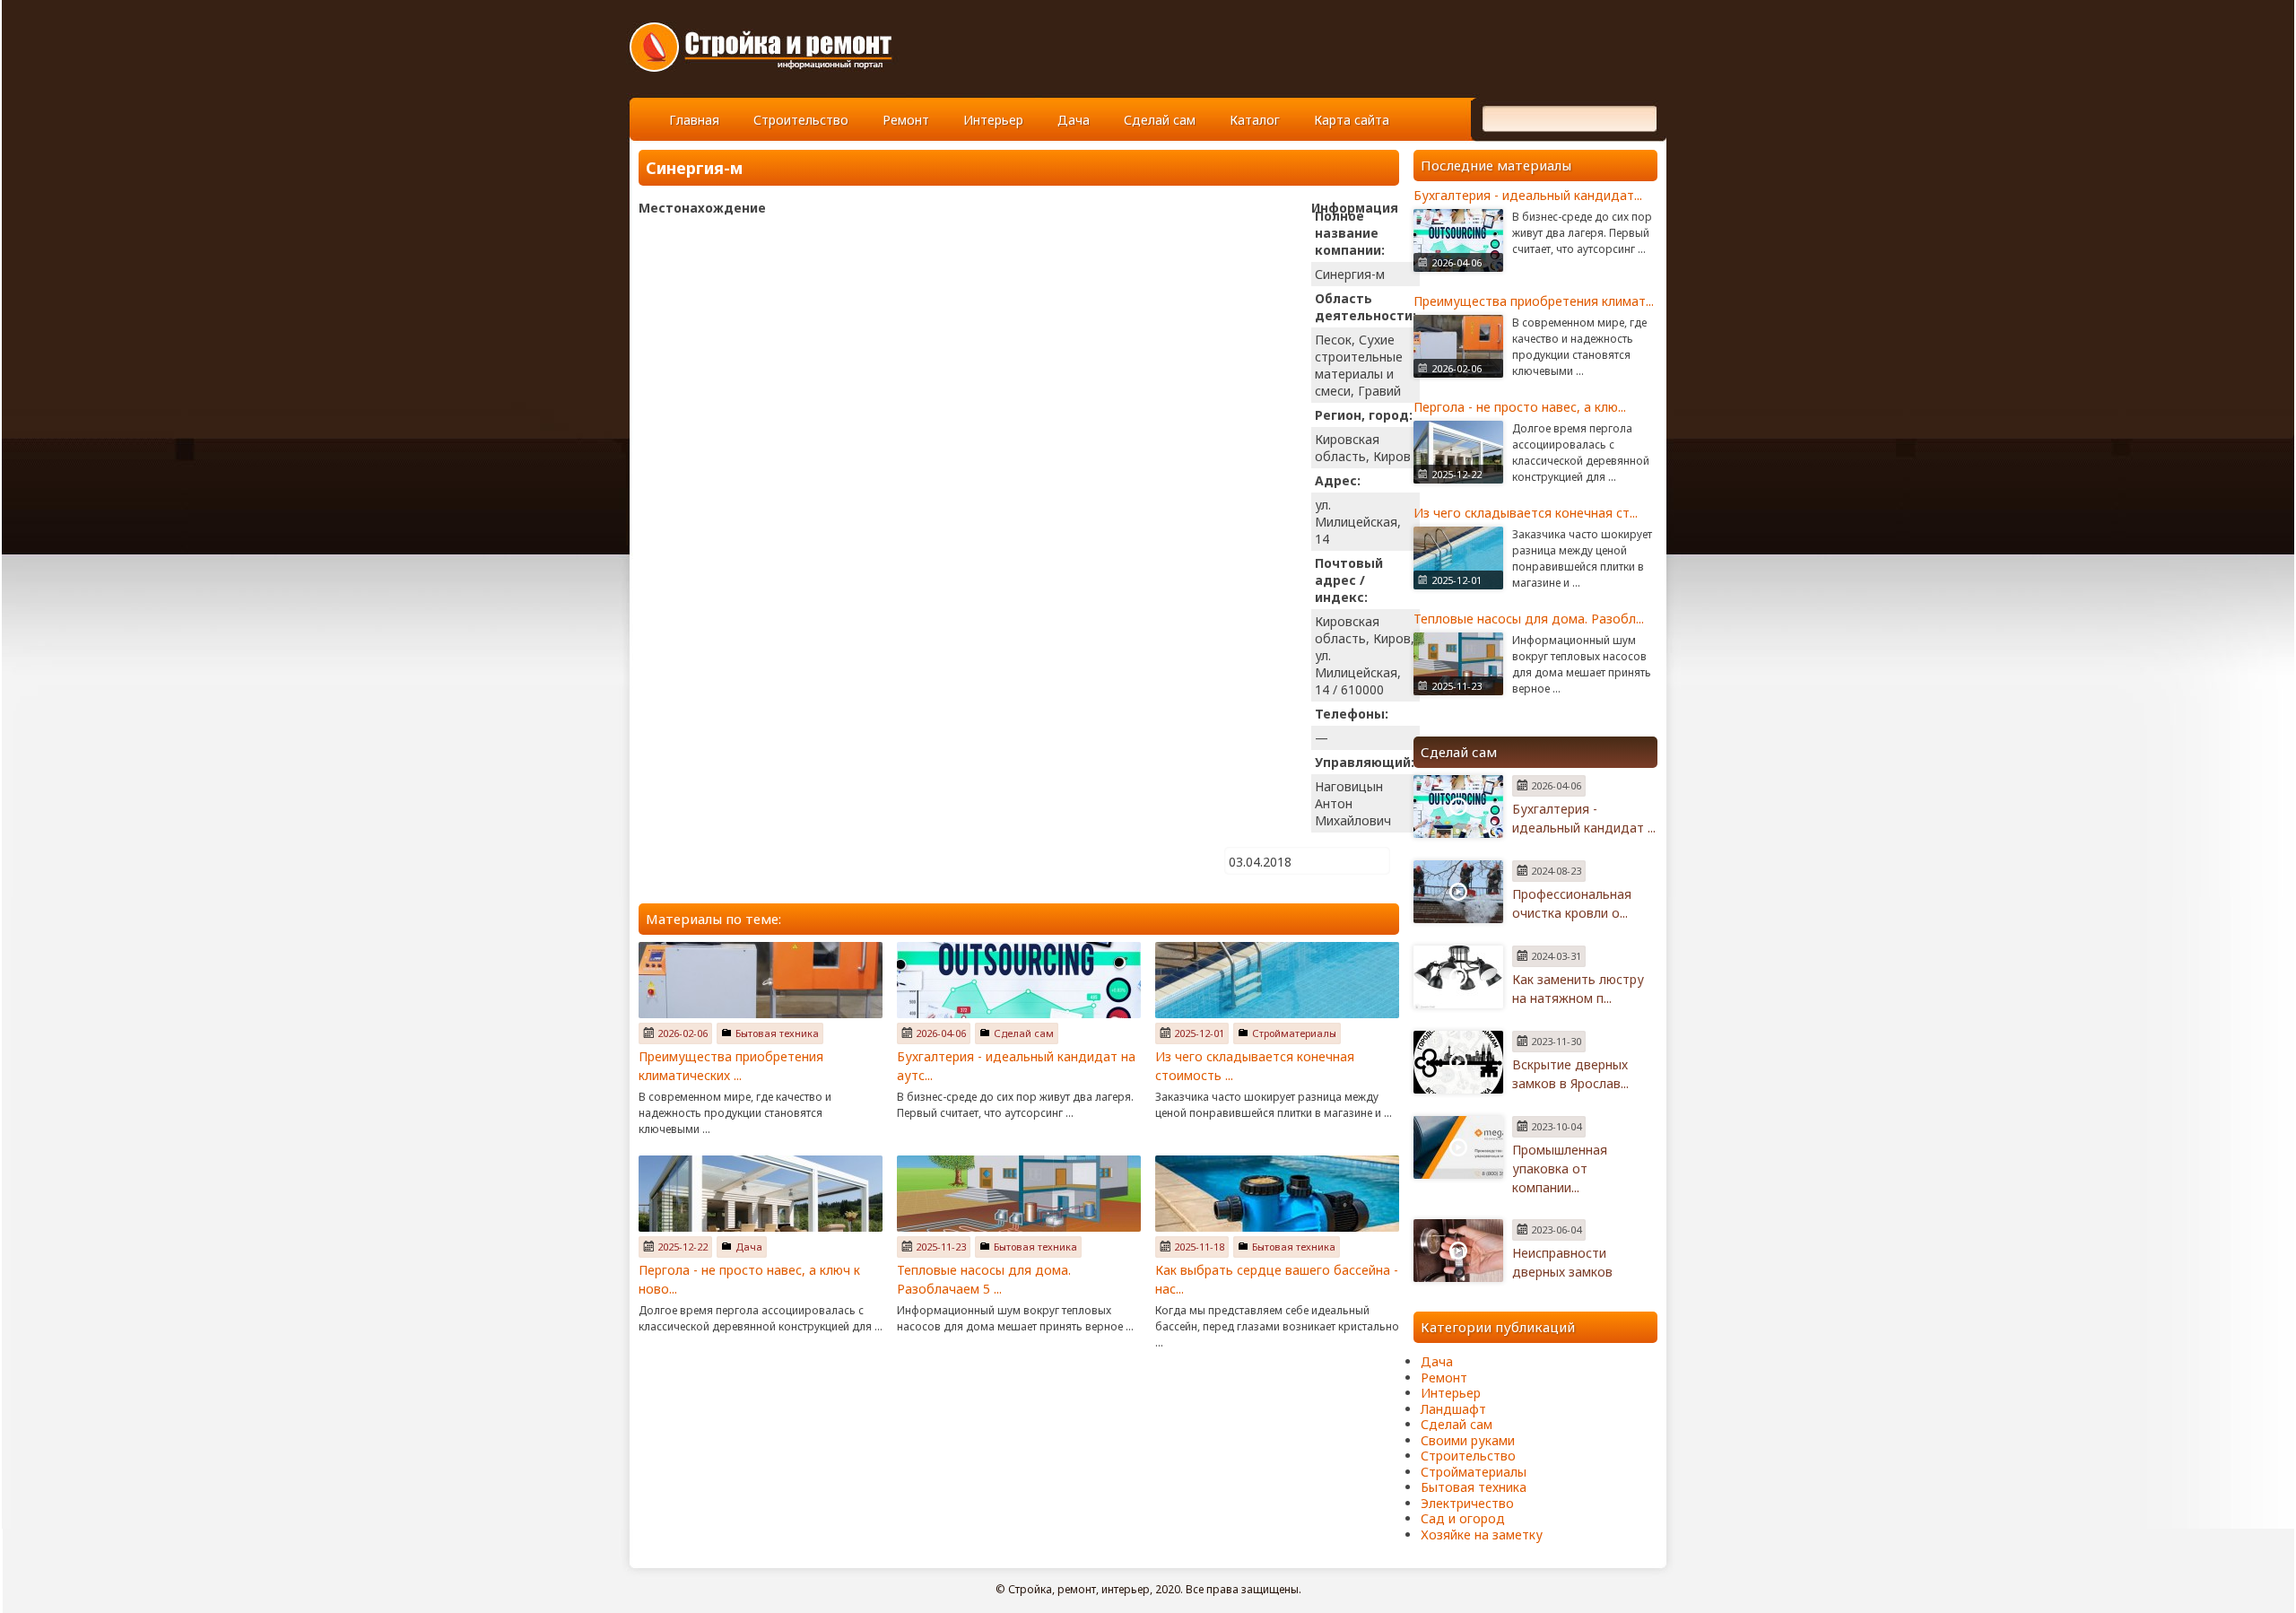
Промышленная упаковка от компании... (1560, 1168)
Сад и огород (1463, 1518)
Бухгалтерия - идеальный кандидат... (1528, 195)
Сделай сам (1160, 120)
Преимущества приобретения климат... (1534, 301)
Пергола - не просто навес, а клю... (1520, 407)
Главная (694, 120)
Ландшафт (1453, 1409)
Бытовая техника (777, 1033)
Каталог (1255, 120)
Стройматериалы (1294, 1033)
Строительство (801, 120)
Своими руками (1468, 1440)
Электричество (1467, 1503)
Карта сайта (1352, 120)
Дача (1074, 120)
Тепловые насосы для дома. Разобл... (1529, 619)
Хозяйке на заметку (1482, 1535)
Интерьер (993, 120)
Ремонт (906, 120)
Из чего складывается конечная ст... (1526, 513)
